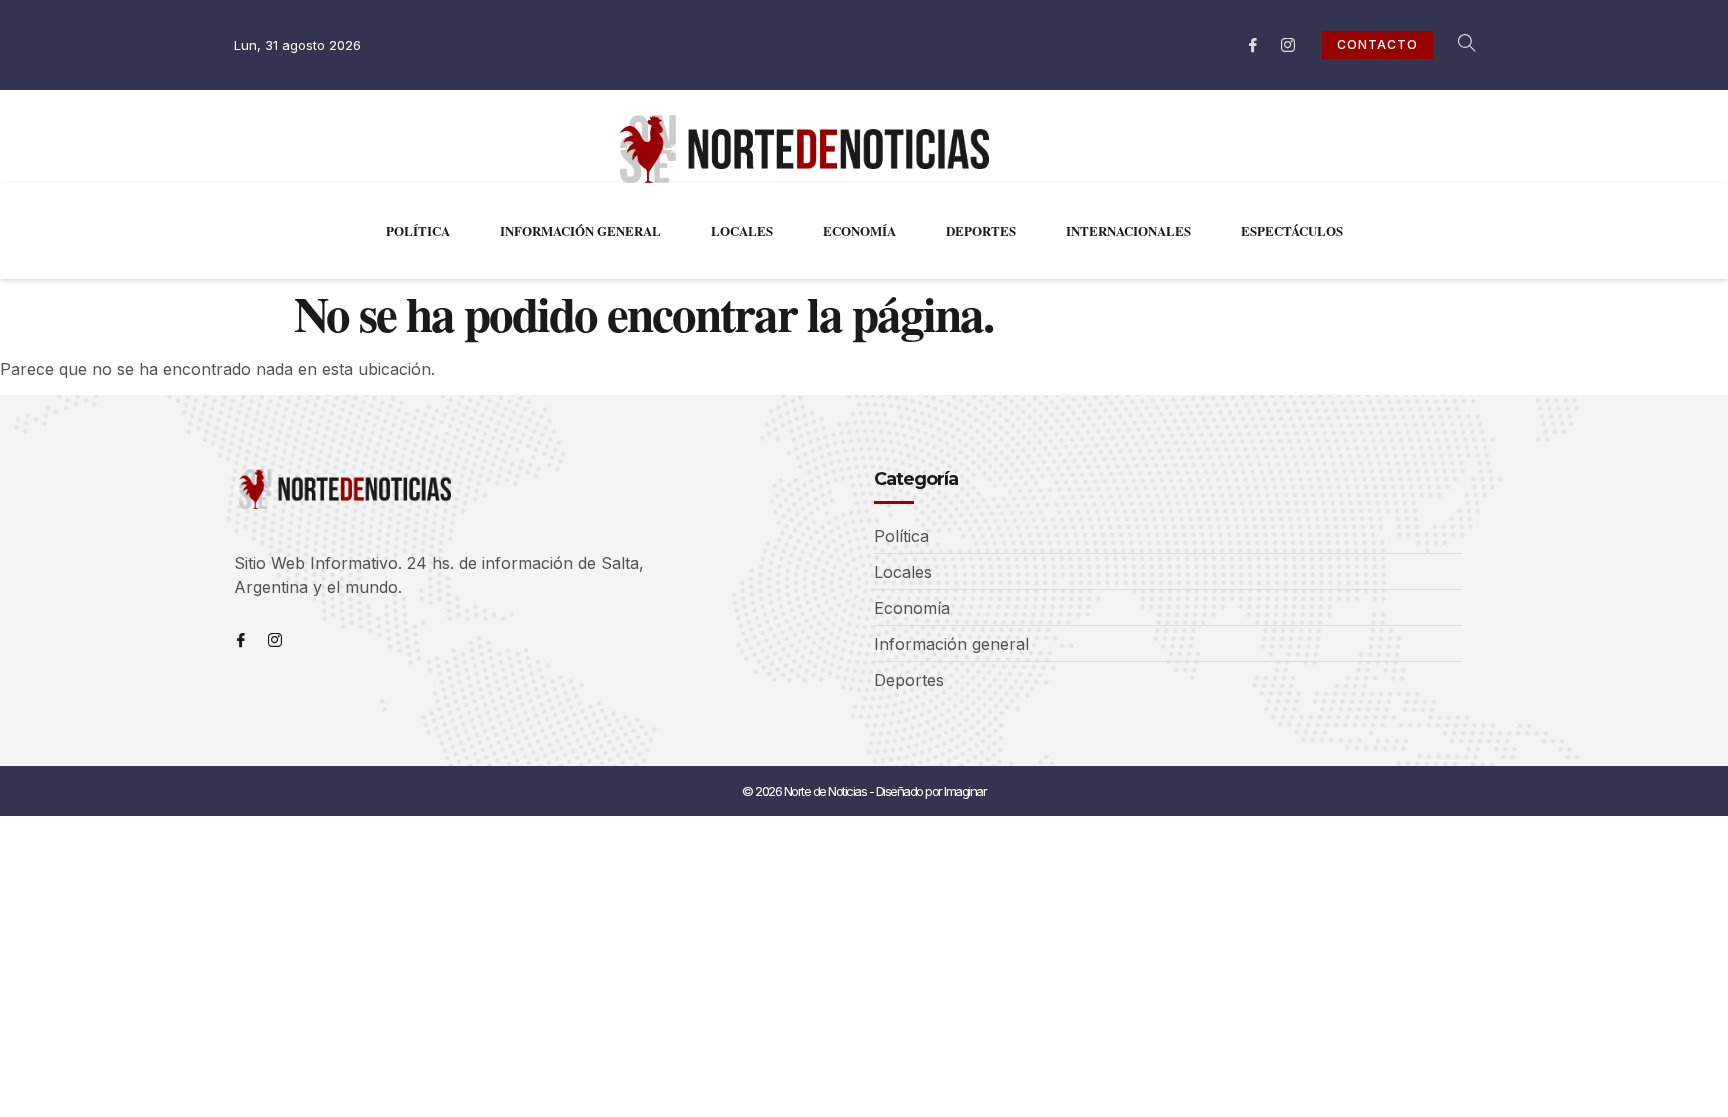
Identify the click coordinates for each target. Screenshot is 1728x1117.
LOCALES (742, 230)
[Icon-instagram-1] (1288, 45)
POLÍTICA (418, 230)
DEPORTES (981, 230)
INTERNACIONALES (1128, 230)
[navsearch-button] (1456, 45)
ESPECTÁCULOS (1292, 230)
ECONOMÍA (859, 230)
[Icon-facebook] (1253, 45)
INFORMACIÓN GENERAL (580, 230)
